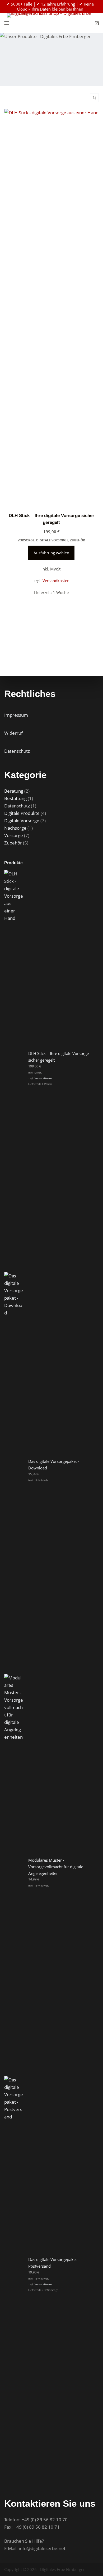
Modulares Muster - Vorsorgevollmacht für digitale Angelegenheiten (56, 1867)
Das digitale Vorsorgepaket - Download (54, 1465)
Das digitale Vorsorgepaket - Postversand (54, 2263)
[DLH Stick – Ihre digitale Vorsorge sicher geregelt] (52, 307)
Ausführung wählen (51, 553)
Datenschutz (17, 751)
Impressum (16, 715)
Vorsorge (26, 540)
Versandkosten (56, 581)
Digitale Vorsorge (52, 540)
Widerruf (13, 733)
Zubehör (78, 540)
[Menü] (7, 23)
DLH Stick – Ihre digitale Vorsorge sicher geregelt (58, 1057)
